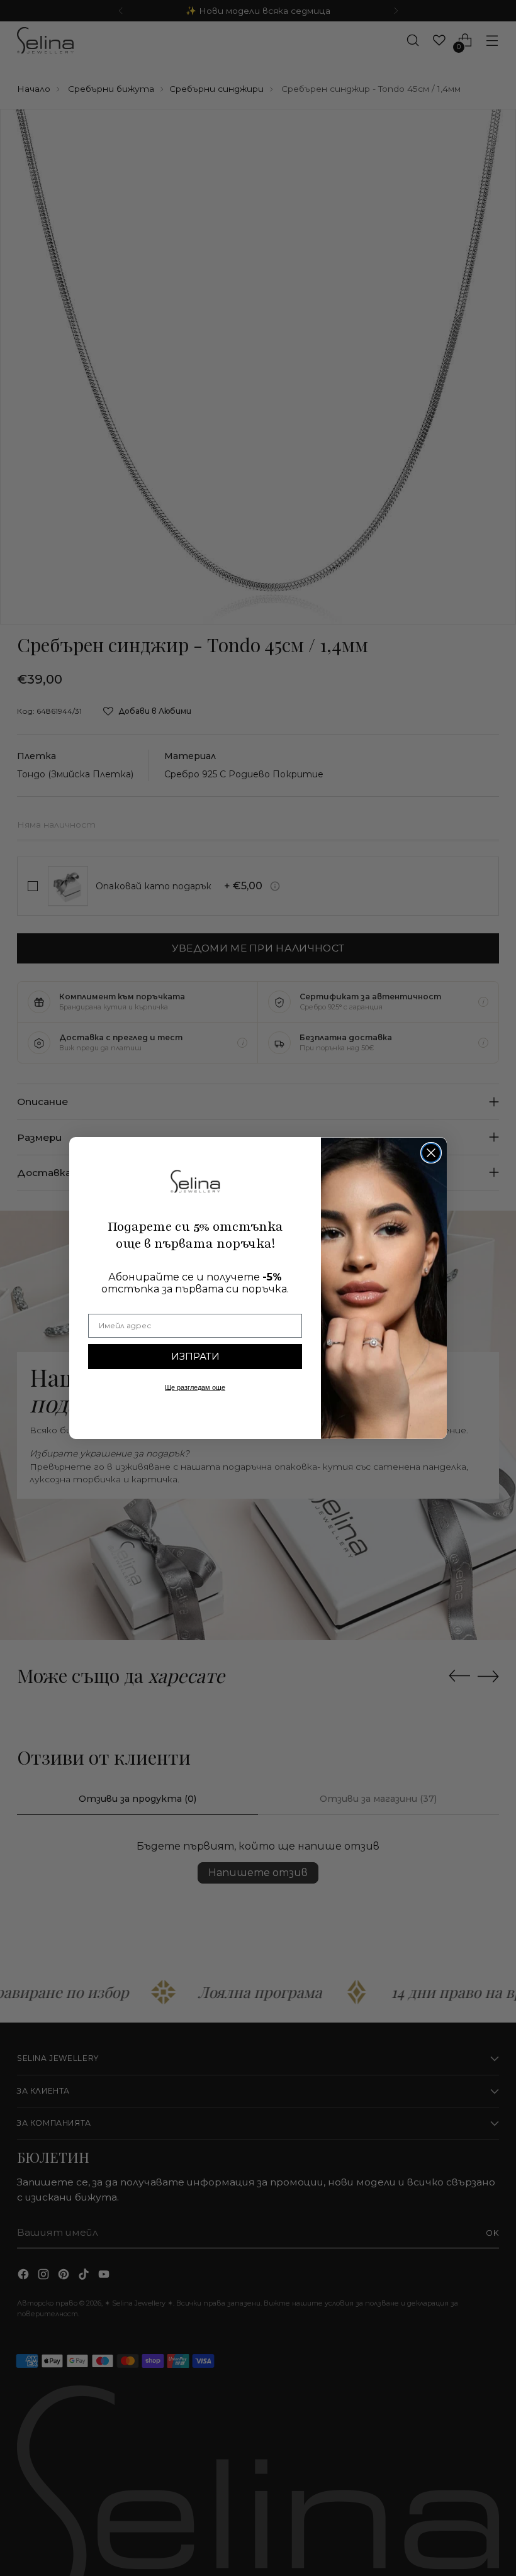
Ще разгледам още (195, 1387)
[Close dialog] (431, 1153)
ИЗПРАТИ (195, 1356)
